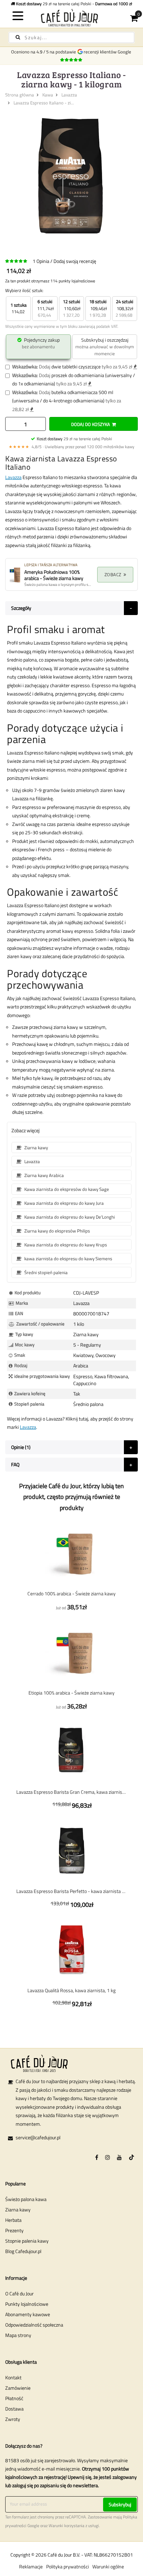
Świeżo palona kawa (26, 2199)
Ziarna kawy (18, 2210)
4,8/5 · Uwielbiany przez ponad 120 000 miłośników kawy (71, 447)
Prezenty (14, 2230)
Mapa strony (18, 2335)
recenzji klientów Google (108, 52)
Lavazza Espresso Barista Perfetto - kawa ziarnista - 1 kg (71, 1891)
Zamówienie (18, 2388)
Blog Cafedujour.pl (23, 2251)
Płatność (14, 2398)
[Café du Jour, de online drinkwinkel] (71, 18)
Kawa (48, 95)
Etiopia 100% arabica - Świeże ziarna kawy (71, 1693)
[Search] (18, 37)
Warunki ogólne (108, 2566)
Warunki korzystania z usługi (74, 2526)
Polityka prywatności (68, 2566)
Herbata (13, 2220)
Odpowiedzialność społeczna (34, 2325)
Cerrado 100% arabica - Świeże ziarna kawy (71, 1593)
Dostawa (14, 2409)
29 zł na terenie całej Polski (74, 439)
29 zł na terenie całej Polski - (74, 4)
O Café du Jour (19, 2293)
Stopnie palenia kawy (27, 2241)
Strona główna (20, 95)
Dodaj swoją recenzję (75, 261)
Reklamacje (31, 2566)
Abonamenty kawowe (28, 2314)
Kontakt (13, 2377)
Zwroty (13, 2419)
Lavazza (69, 95)
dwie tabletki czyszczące (76, 366)
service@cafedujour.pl (38, 2137)
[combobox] (71, 37)
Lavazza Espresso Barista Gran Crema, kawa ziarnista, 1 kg (71, 1792)
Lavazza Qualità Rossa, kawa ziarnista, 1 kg (71, 1990)
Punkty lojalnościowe (27, 2304)
